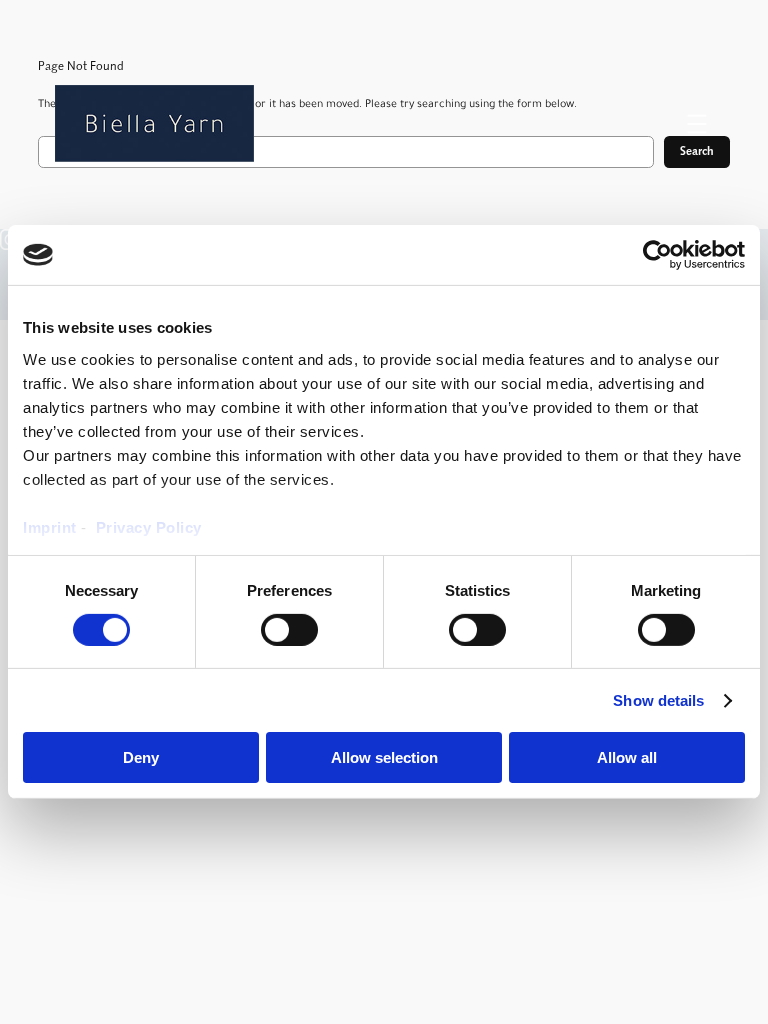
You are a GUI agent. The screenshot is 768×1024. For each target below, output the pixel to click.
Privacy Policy (149, 526)
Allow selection (384, 757)
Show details (658, 700)
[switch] (289, 630)
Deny (141, 757)
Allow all (627, 757)
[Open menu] (697, 124)
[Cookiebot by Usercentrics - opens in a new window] (657, 255)
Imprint (52, 526)
